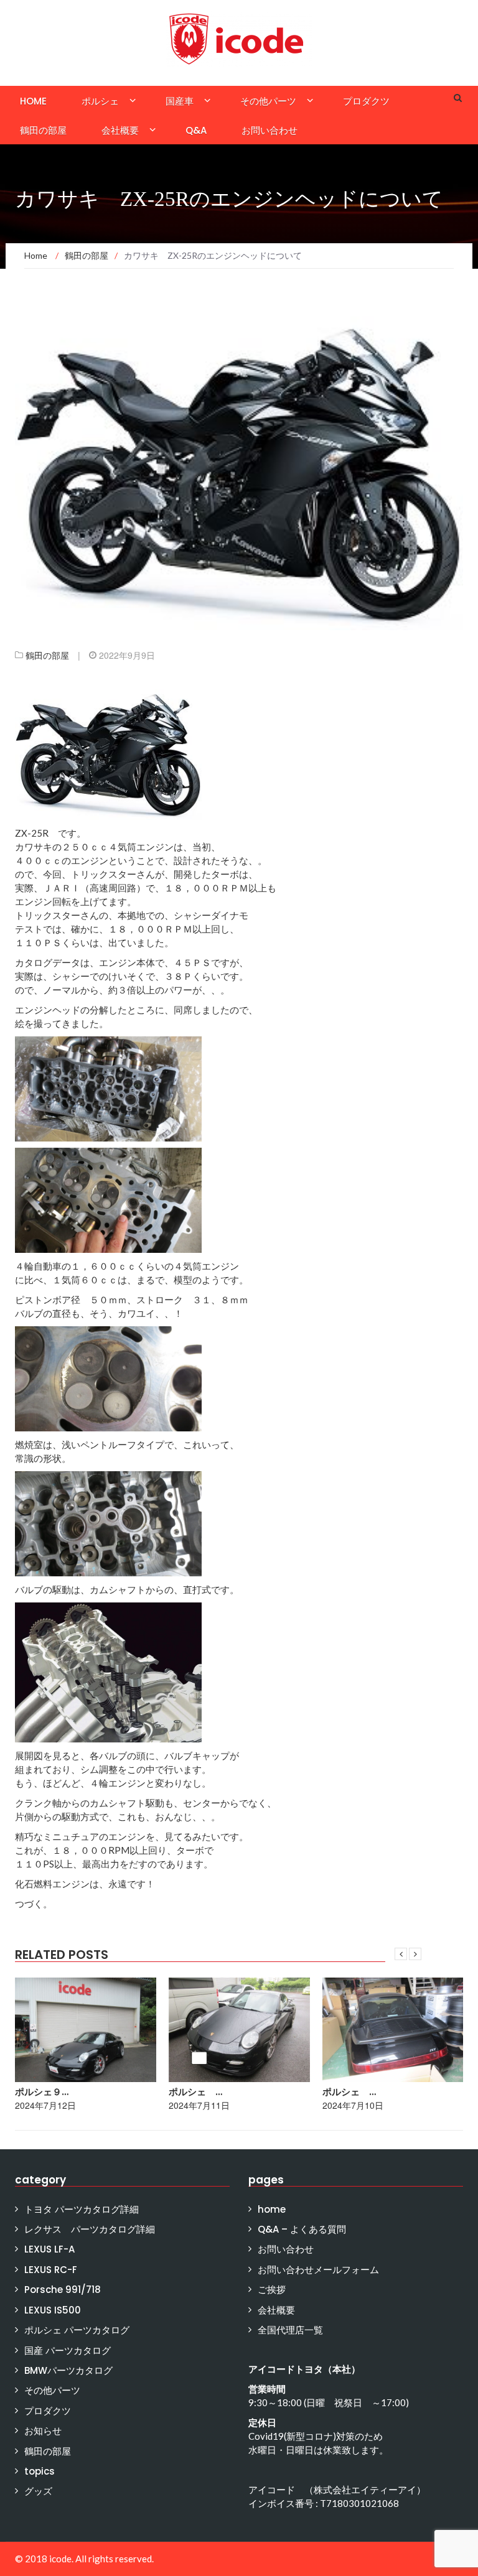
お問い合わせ (269, 130)
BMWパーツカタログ (68, 2370)
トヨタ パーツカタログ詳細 (82, 2209)
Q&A (196, 130)
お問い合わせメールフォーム (318, 2270)
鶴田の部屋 (43, 130)
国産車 (180, 101)
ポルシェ (100, 101)
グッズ (38, 2491)
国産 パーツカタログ (68, 2350)
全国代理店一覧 (290, 2330)
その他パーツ (268, 101)
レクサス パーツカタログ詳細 (90, 2229)
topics (40, 2471)
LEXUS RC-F (51, 2270)
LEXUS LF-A (49, 2249)
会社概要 (120, 130)
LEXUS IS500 (53, 2310)
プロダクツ (366, 101)
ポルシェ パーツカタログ (77, 2330)
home (33, 101)
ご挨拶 (272, 2290)
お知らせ (43, 2431)
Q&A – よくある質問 (302, 2229)
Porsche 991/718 (63, 2290)
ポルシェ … (42, 2092)
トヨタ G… (348, 2092)
